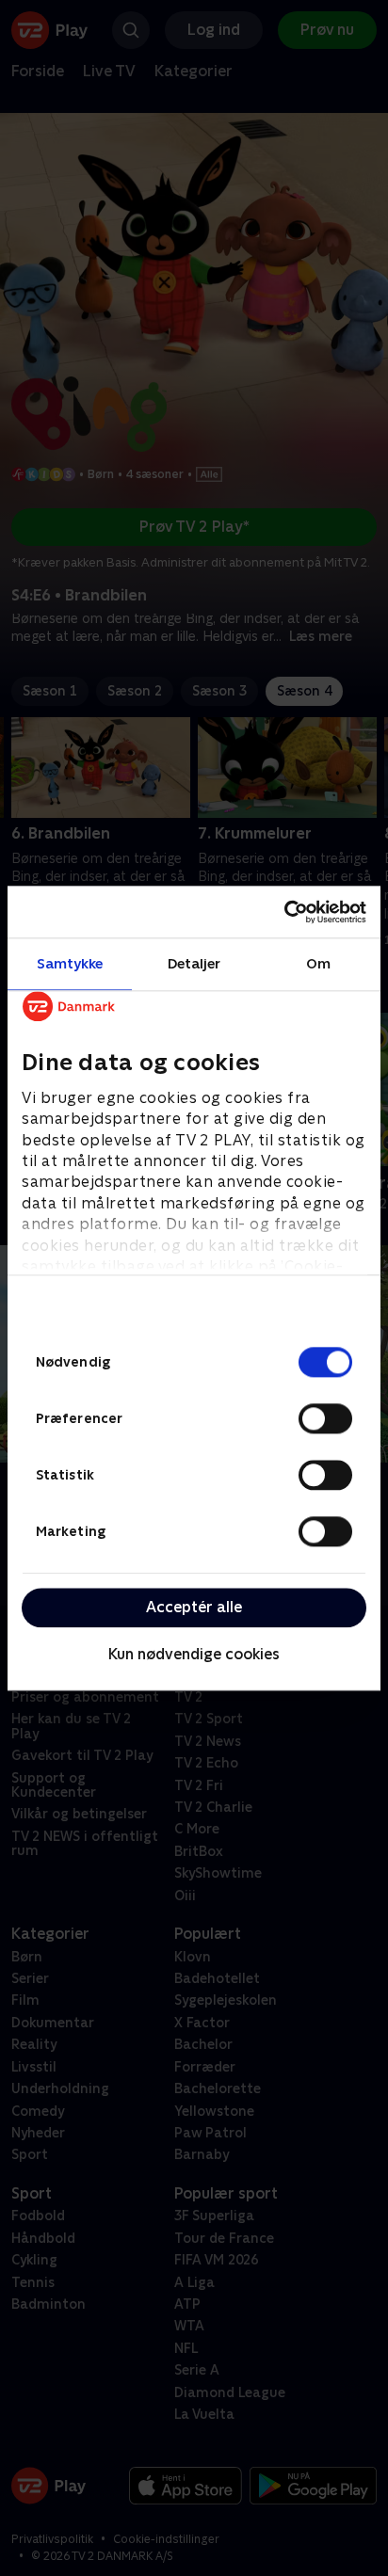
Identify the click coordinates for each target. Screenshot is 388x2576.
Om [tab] (318, 963)
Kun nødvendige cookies (194, 1655)
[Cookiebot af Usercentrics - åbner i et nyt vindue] (284, 912)
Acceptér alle (194, 1607)
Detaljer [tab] (194, 963)
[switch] (325, 1418)
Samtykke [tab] (70, 963)
